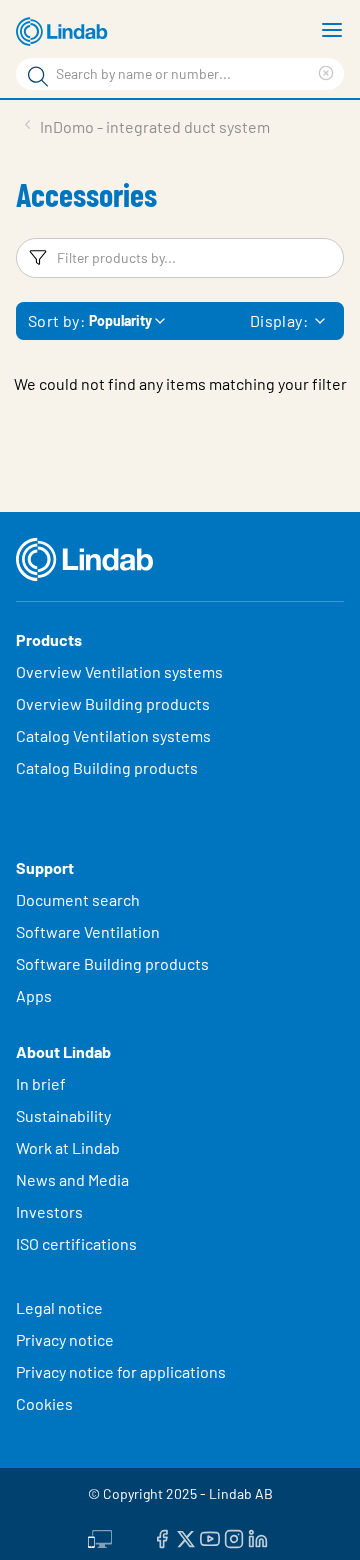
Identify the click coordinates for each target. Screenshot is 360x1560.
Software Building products (112, 963)
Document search (78, 899)
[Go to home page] (65, 32)
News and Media (72, 1179)
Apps (34, 995)
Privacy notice (65, 1339)
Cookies (44, 1403)
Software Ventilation (88, 931)
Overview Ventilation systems (119, 671)
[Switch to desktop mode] (100, 1537)
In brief (42, 1083)
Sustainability (65, 1115)
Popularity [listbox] (120, 320)
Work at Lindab (68, 1147)
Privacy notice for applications (121, 1371)
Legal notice (59, 1307)
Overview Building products (113, 703)
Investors (49, 1211)
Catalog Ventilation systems (113, 735)
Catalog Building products (107, 767)
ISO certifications (76, 1243)
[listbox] (320, 321)
